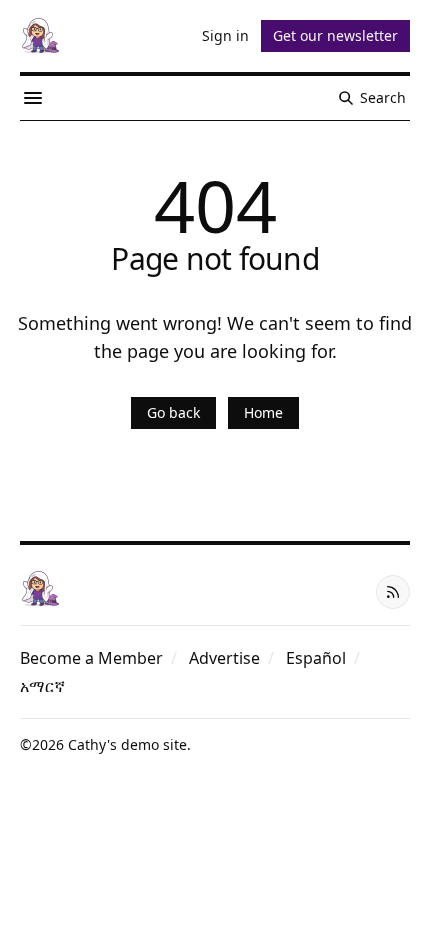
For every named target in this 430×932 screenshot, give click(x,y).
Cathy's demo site (127, 744)
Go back (173, 412)
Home (263, 412)
